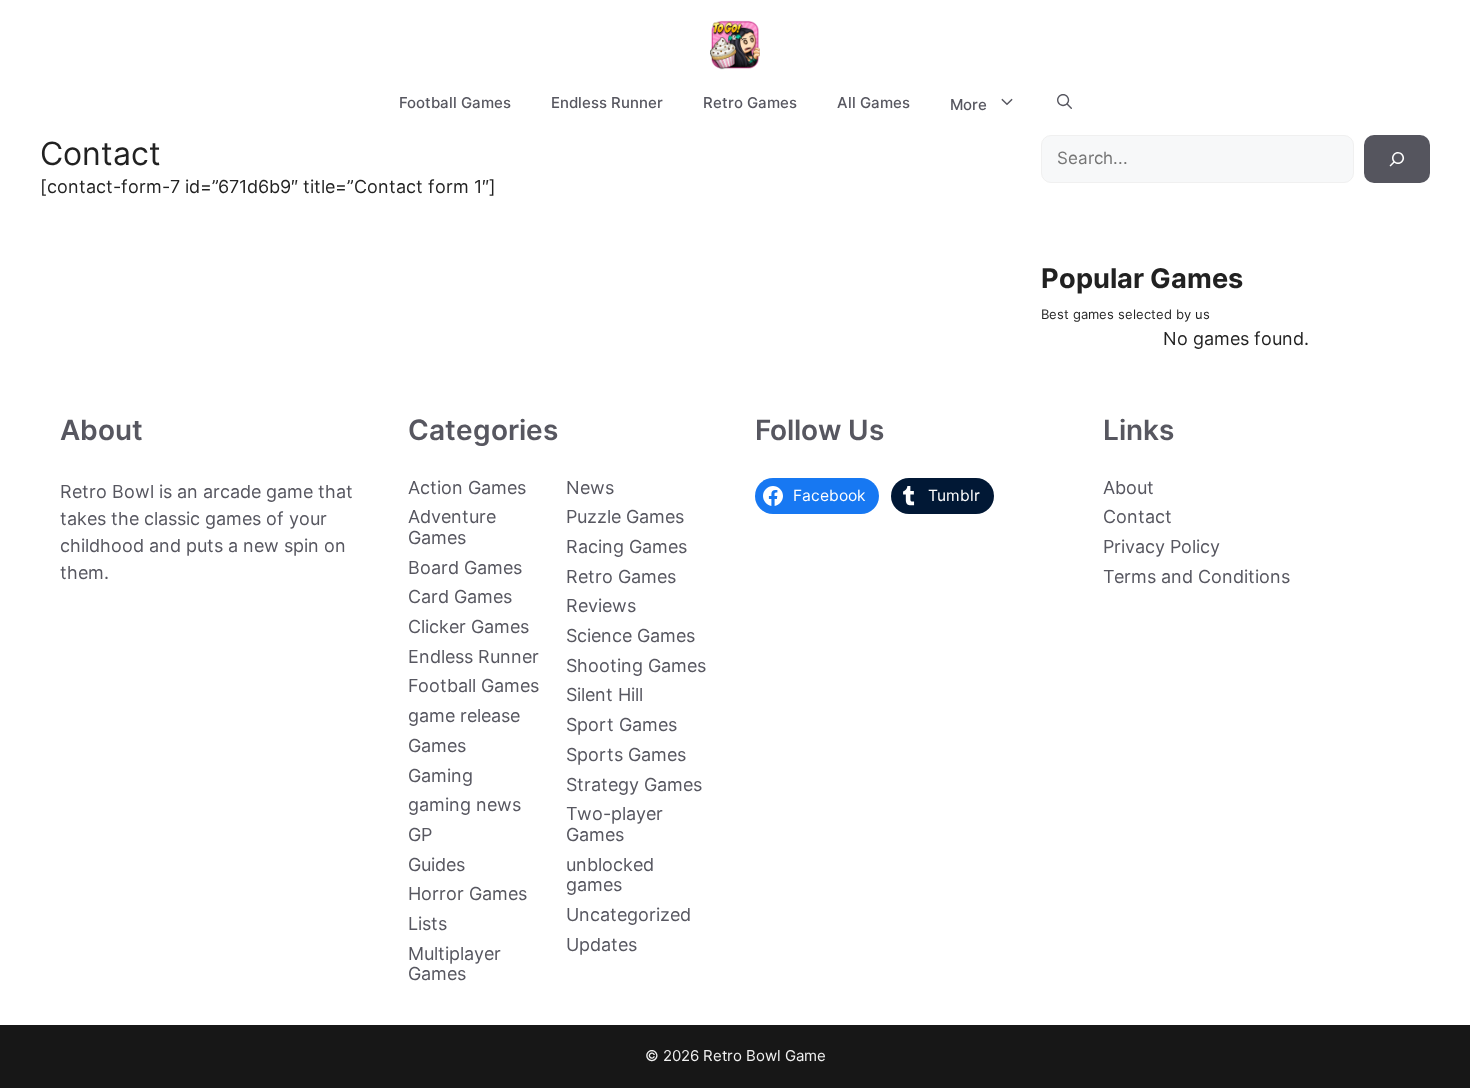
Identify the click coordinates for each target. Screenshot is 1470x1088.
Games (437, 745)
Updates (601, 944)
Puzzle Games (625, 516)
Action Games (467, 487)
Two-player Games (614, 824)
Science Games (630, 635)
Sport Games (621, 724)
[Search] (1397, 159)
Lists (427, 923)
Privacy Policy (1161, 546)
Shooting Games (636, 665)
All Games (873, 102)
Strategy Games (634, 784)
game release (464, 715)
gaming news (464, 804)
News (590, 487)
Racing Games (626, 546)
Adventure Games (452, 527)
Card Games (460, 596)
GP (420, 834)
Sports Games (626, 754)
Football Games (455, 102)
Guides (436, 864)
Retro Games (750, 102)
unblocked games (610, 875)
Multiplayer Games (454, 964)
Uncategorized (628, 914)
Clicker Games (468, 626)
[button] (1064, 103)
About (1128, 487)
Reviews (601, 605)
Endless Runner (607, 102)
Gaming (440, 775)
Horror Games (467, 893)
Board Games (465, 567)
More (968, 104)
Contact (1137, 516)
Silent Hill (604, 694)
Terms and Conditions (1196, 576)
